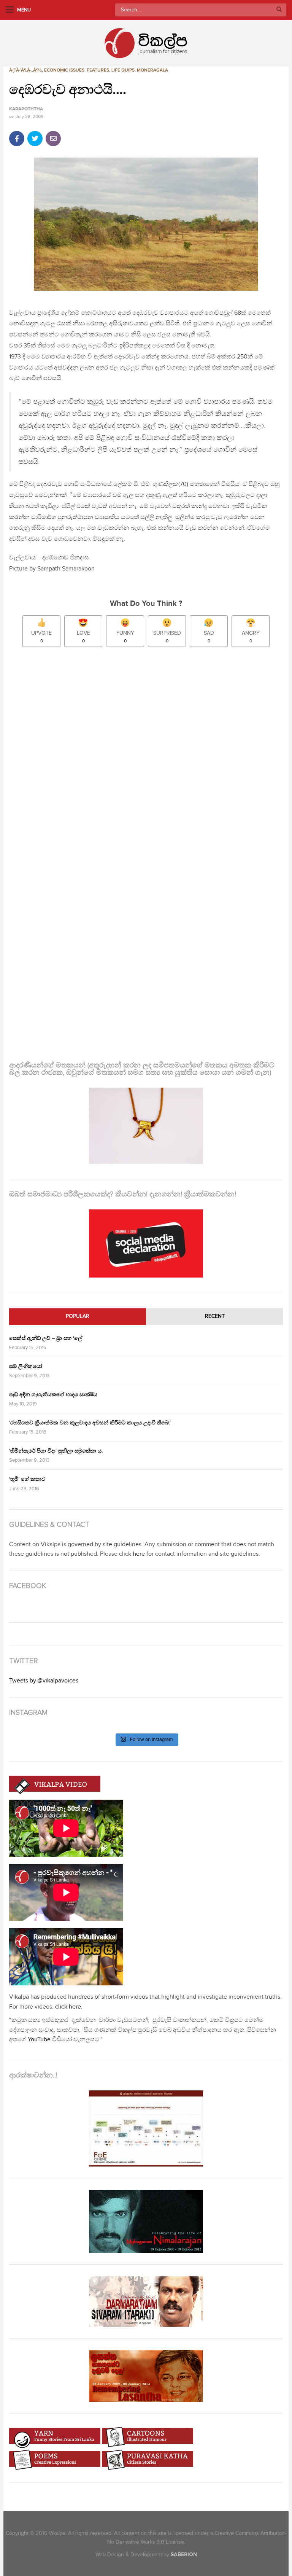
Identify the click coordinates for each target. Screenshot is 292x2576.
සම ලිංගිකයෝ (26, 1366)
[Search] (279, 10)
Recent (215, 1316)
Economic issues (64, 70)
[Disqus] (146, 754)
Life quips (123, 70)
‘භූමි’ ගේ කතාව (27, 1479)
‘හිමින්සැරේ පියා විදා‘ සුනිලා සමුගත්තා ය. (56, 1451)
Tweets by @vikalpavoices (44, 1681)
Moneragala (152, 70)
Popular (78, 1316)
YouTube (39, 2040)
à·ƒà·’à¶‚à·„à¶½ (25, 70)
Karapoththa (26, 109)
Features (98, 70)
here (139, 1554)
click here (68, 2007)
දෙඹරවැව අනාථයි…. (68, 90)
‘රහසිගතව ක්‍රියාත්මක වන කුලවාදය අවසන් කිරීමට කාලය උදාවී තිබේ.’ (90, 1423)
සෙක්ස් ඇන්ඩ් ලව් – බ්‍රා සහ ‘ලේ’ (46, 1338)
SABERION (184, 2554)
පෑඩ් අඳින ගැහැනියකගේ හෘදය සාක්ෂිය (53, 1395)
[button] (146, 224)
